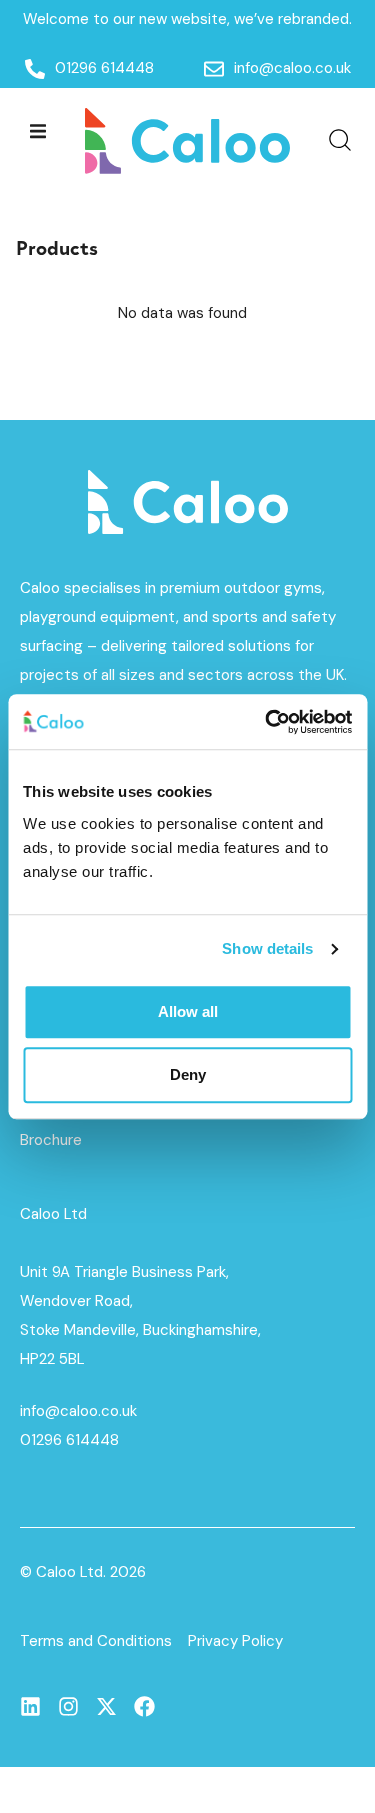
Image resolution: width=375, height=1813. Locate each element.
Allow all (188, 1011)
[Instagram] (68, 1706)
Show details (267, 948)
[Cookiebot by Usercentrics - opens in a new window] (267, 722)
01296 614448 (69, 1440)
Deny (188, 1074)
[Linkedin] (30, 1706)
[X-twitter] (106, 1706)
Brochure (51, 1140)
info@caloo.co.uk (78, 1411)
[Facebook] (144, 1706)
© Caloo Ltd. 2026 (83, 1572)
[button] (37, 130)
